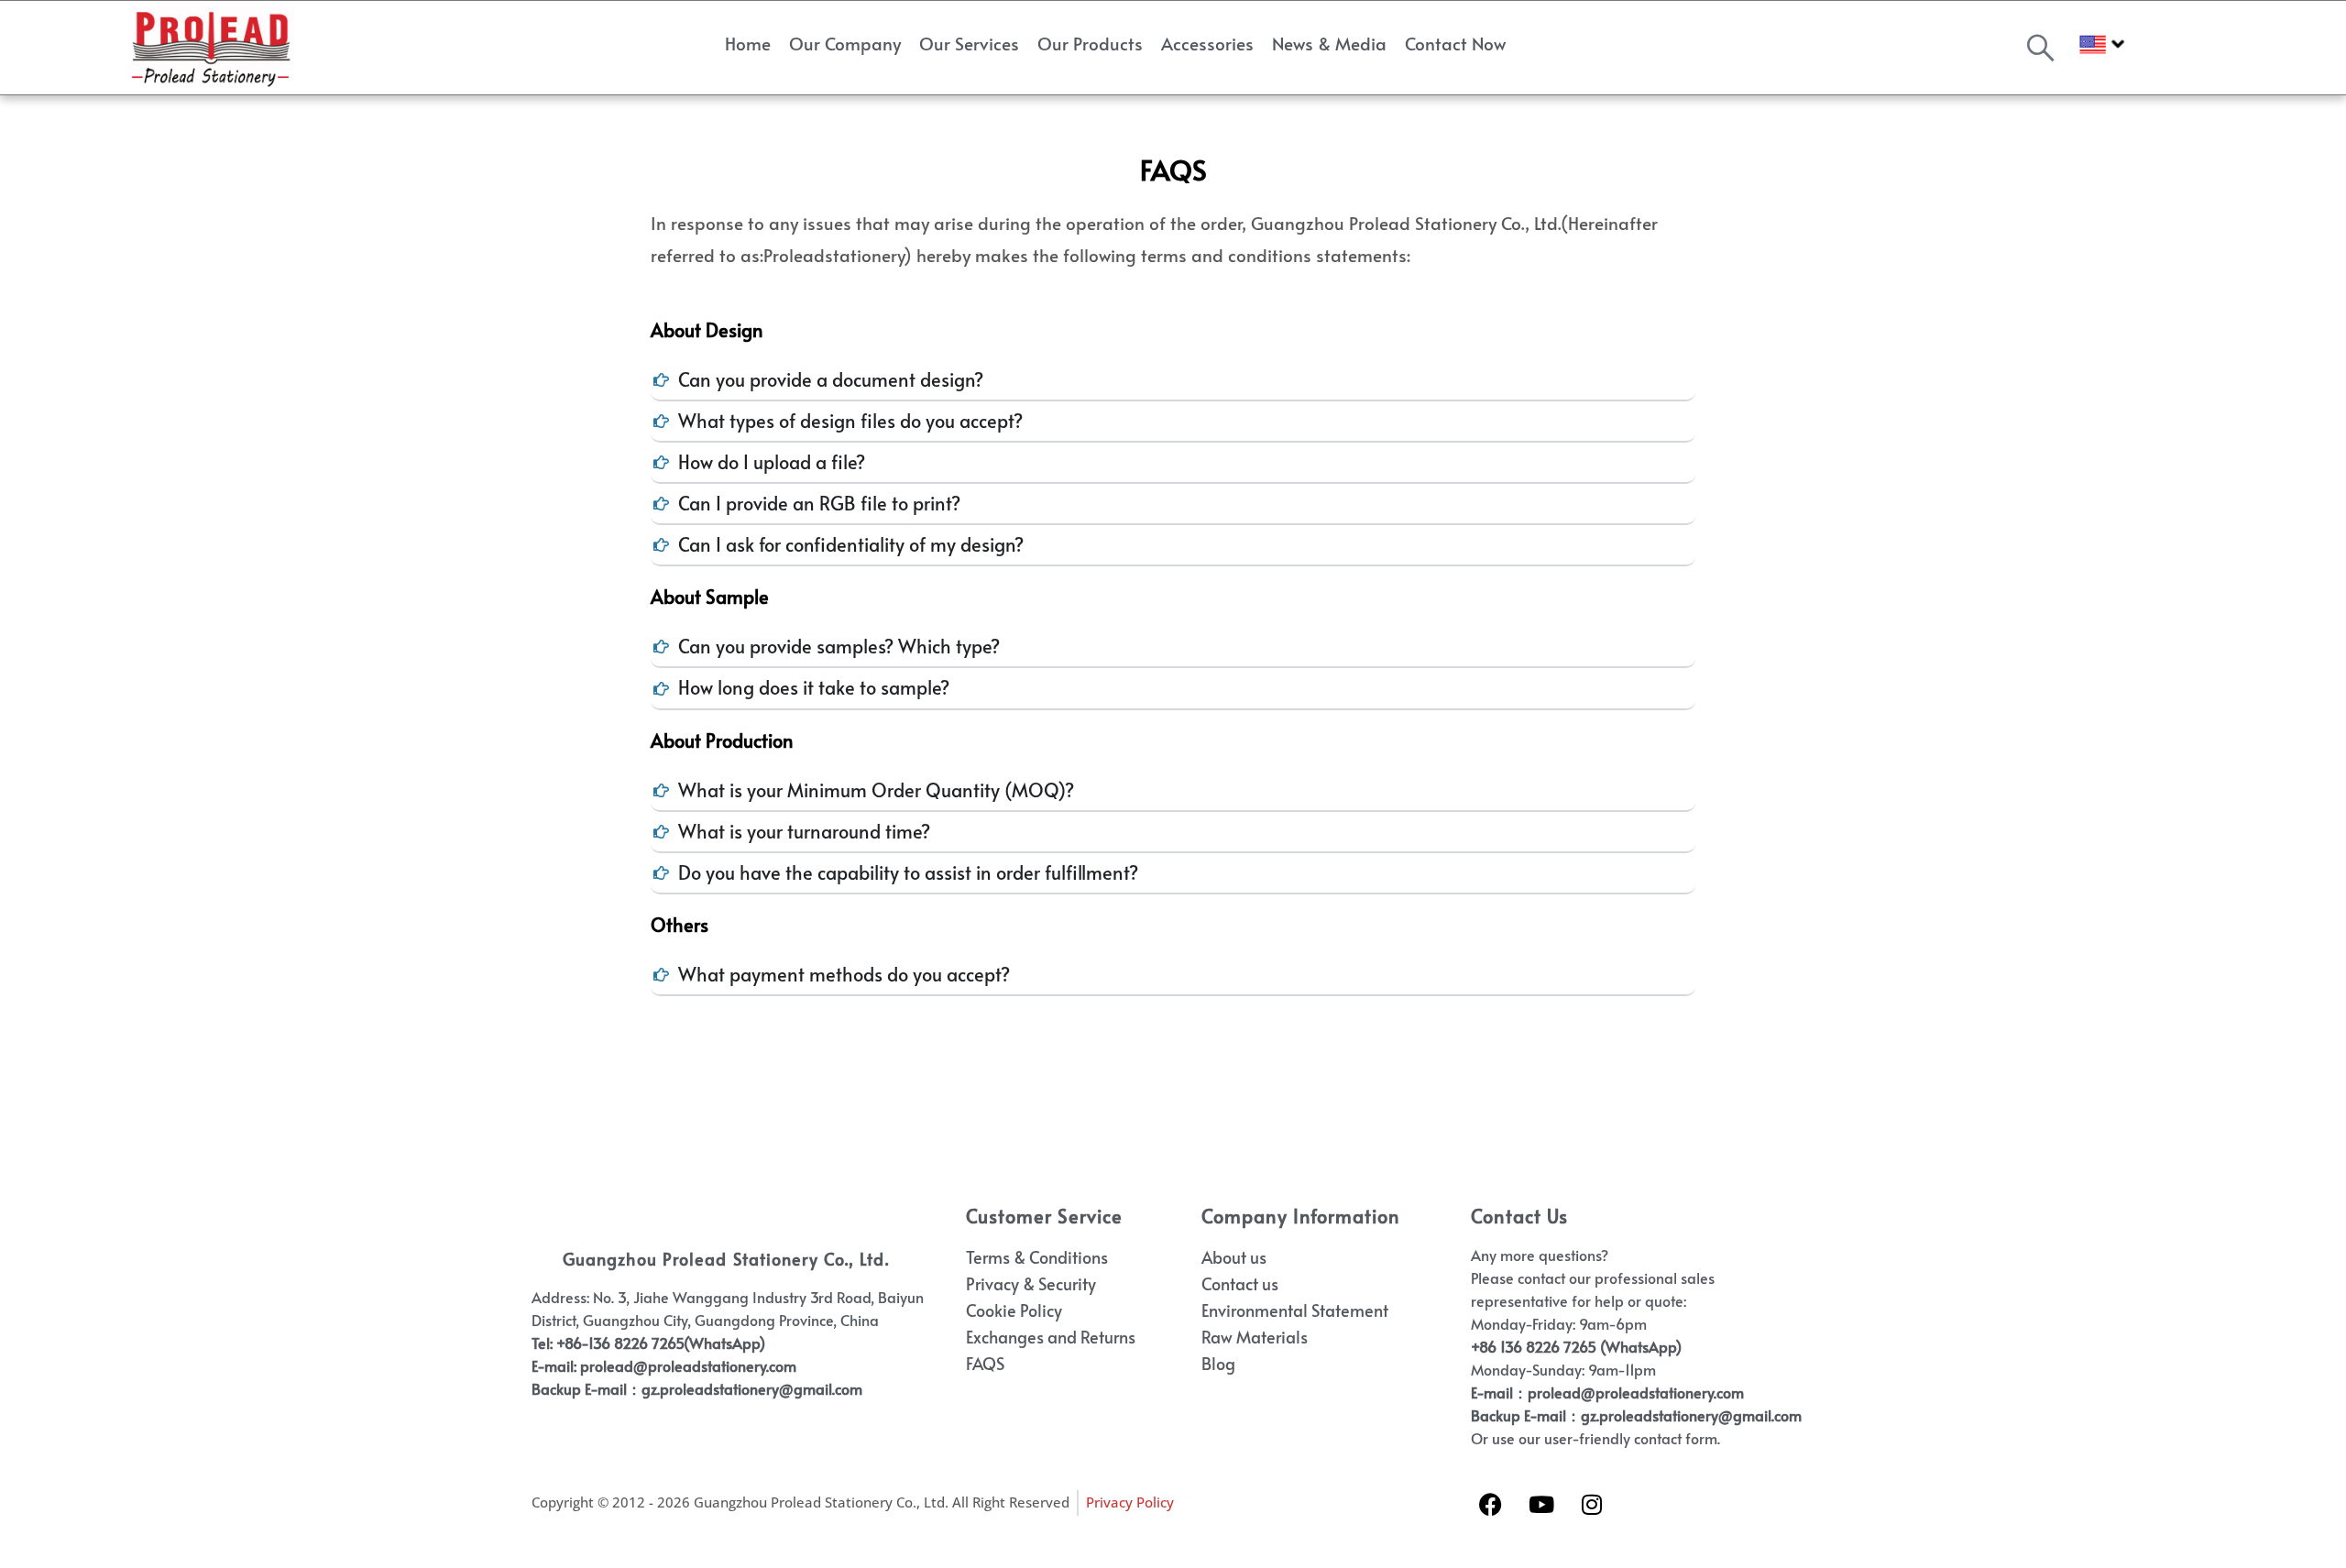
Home (748, 44)
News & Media (1329, 44)
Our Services (969, 44)
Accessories (1207, 44)
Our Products (1090, 44)
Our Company (845, 44)
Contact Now (1455, 44)
